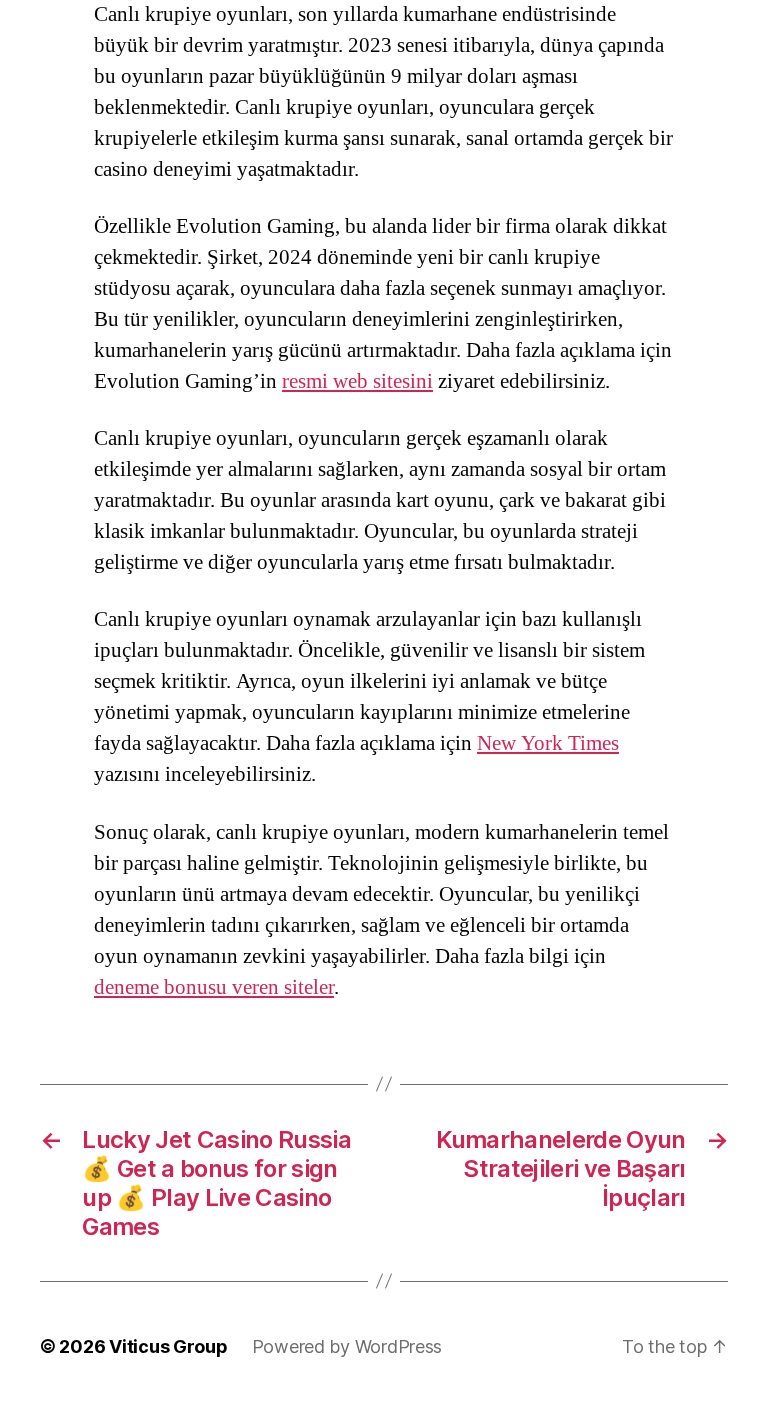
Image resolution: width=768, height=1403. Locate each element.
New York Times (548, 743)
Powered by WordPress (347, 1346)
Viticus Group (168, 1346)
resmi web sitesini (357, 381)
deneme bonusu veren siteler (214, 987)
